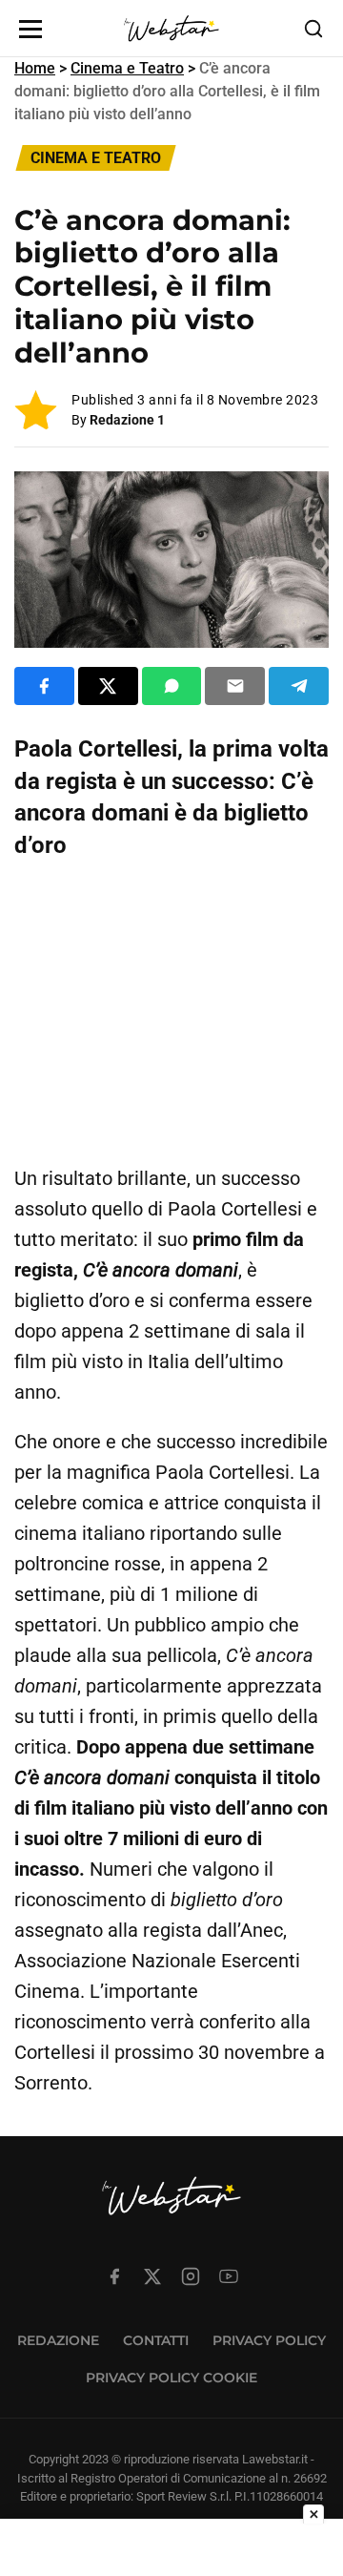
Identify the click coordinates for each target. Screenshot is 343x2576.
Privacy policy (269, 2340)
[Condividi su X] (108, 686)
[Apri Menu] (30, 29)
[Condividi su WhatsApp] (172, 686)
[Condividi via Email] (235, 686)
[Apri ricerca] (313, 29)
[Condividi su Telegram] (299, 686)
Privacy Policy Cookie (171, 2378)
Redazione (58, 2340)
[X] (152, 2276)
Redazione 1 (127, 420)
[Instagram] (191, 2276)
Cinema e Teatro (127, 68)
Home (35, 68)
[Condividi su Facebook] (44, 686)
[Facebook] (114, 2276)
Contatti (156, 2340)
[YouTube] (229, 2276)
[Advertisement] (171, 1013)
